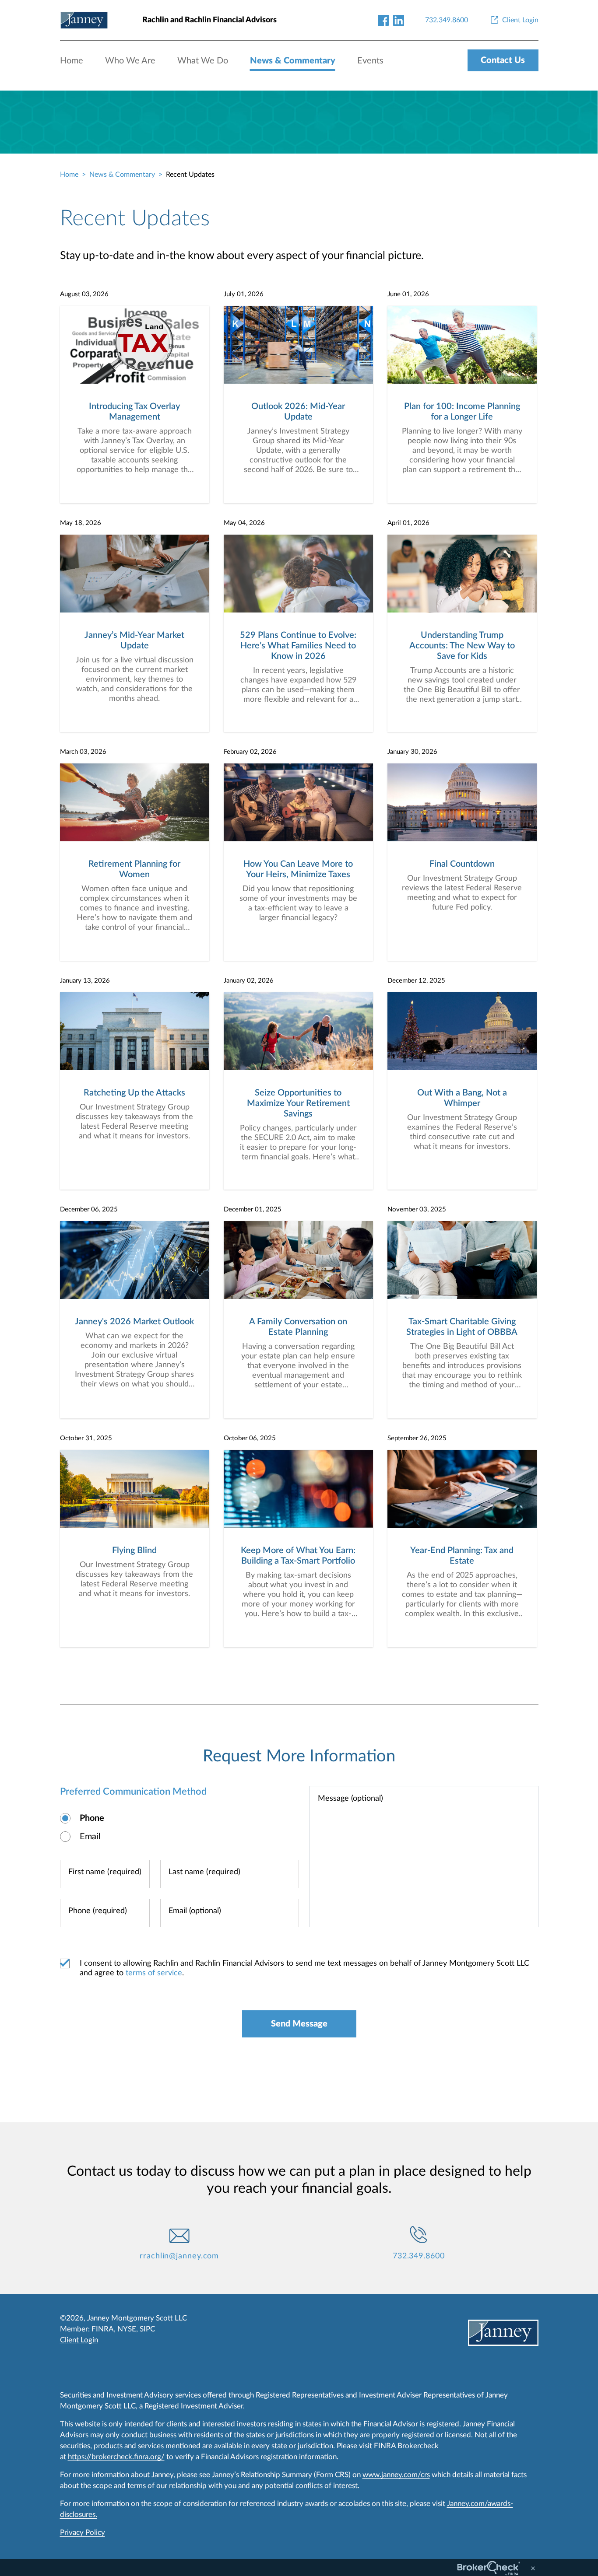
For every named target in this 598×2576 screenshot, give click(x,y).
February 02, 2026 (250, 752)
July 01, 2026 (244, 294)
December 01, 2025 (253, 1209)
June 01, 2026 (408, 294)
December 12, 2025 (416, 981)
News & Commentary (293, 61)
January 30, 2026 (412, 752)
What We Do (203, 61)
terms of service (154, 1973)
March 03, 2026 (83, 752)
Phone (92, 1818)
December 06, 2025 (89, 1209)
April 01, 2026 (408, 523)
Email (90, 1837)
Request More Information (299, 1756)
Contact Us (503, 60)
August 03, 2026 (84, 294)
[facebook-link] (383, 20)
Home (72, 61)
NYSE (127, 2329)
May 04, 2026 (244, 523)
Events (370, 61)
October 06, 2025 (250, 1438)
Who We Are (130, 61)
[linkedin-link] (399, 20)
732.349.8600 (419, 2256)
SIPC (147, 2329)
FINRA (103, 2329)
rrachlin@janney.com (179, 2256)
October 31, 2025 (86, 1438)
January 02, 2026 (249, 981)
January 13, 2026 (85, 981)
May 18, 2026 (81, 523)
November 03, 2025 (417, 1209)
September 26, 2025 (417, 1438)
